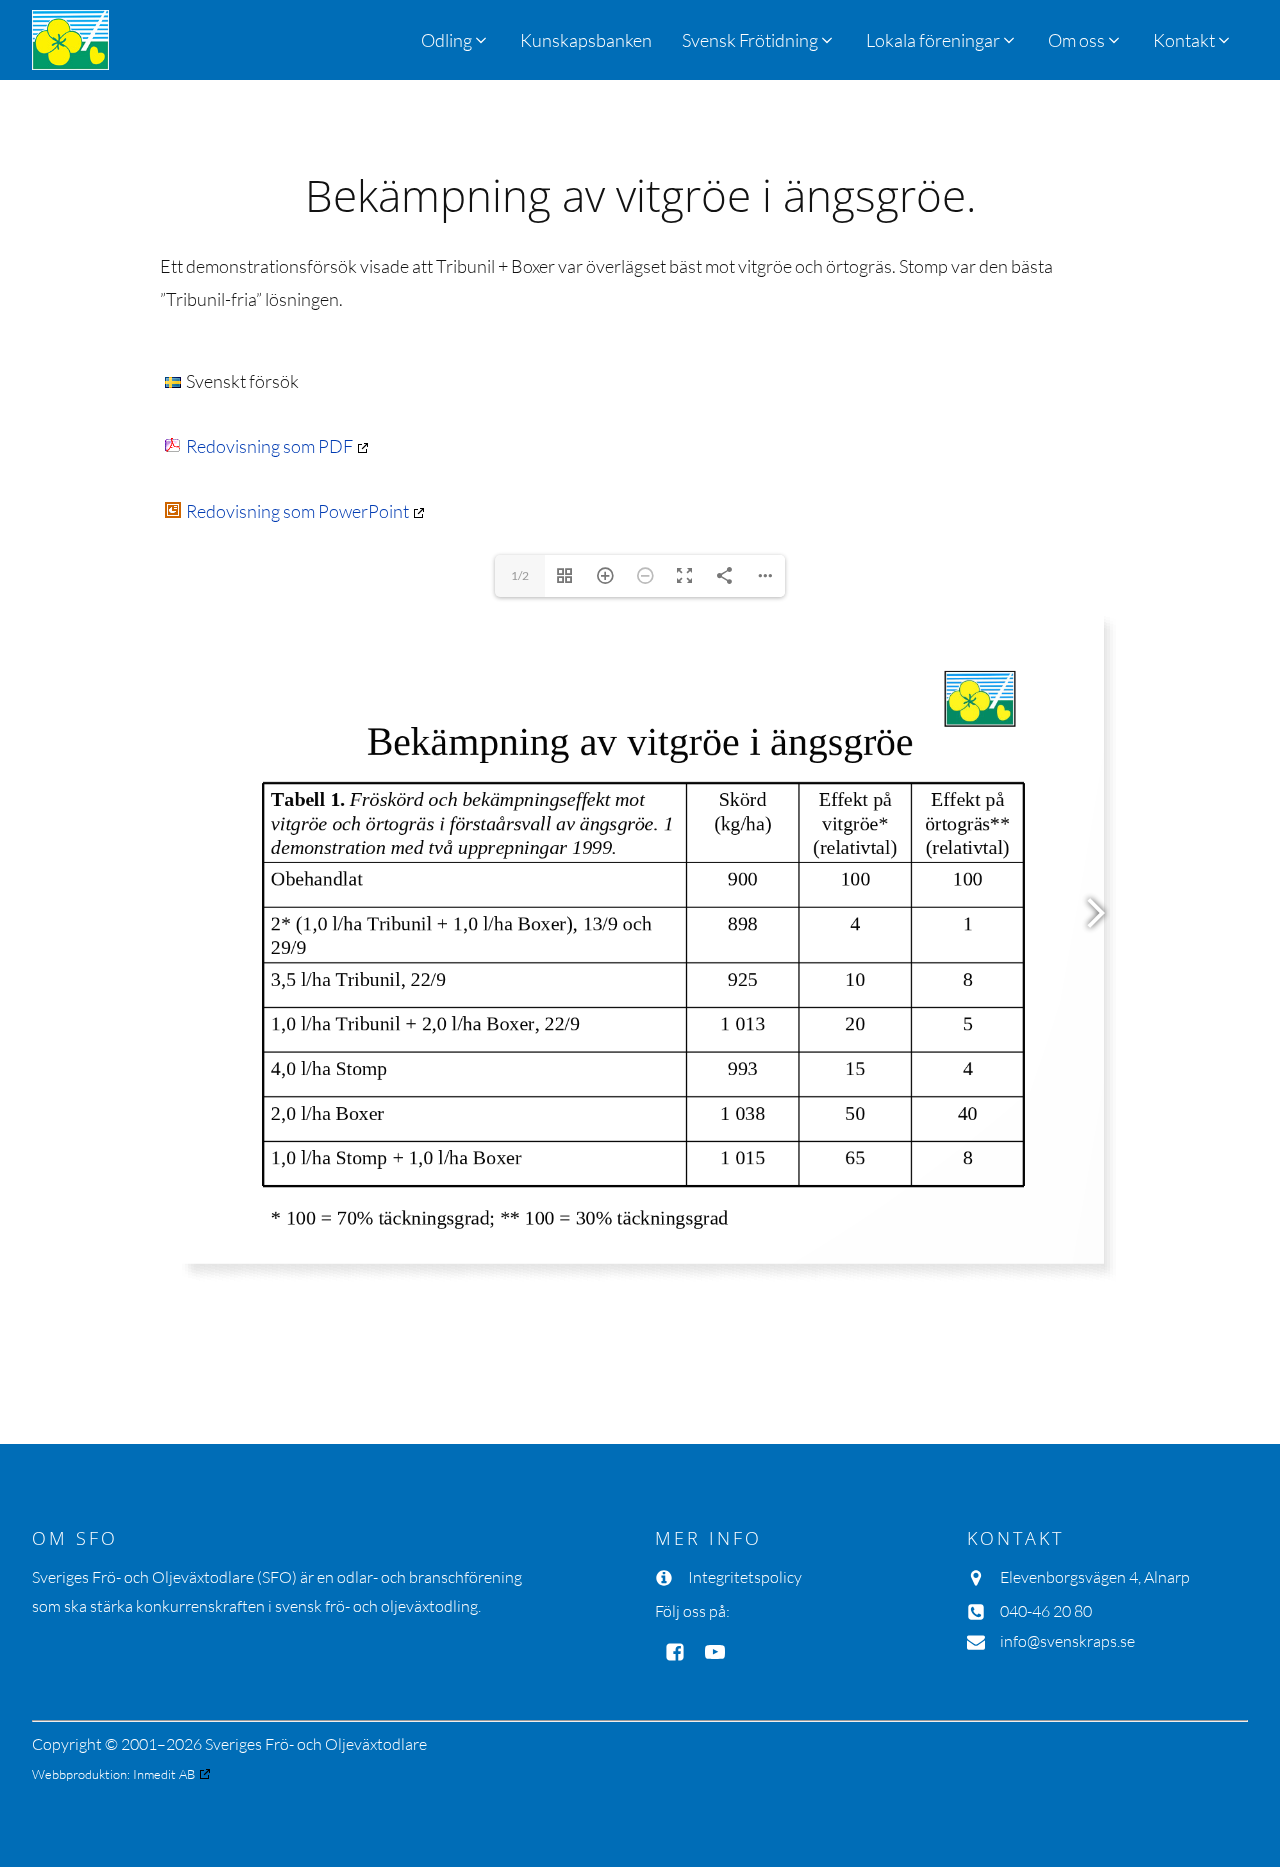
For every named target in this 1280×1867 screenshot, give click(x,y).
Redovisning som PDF (269, 446)
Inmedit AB (164, 1774)
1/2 (520, 575)
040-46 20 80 (1046, 1611)
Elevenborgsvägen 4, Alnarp (1095, 1577)
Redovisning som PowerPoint (297, 511)
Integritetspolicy (745, 1577)
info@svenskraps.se (1067, 1641)
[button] (759, 40)
